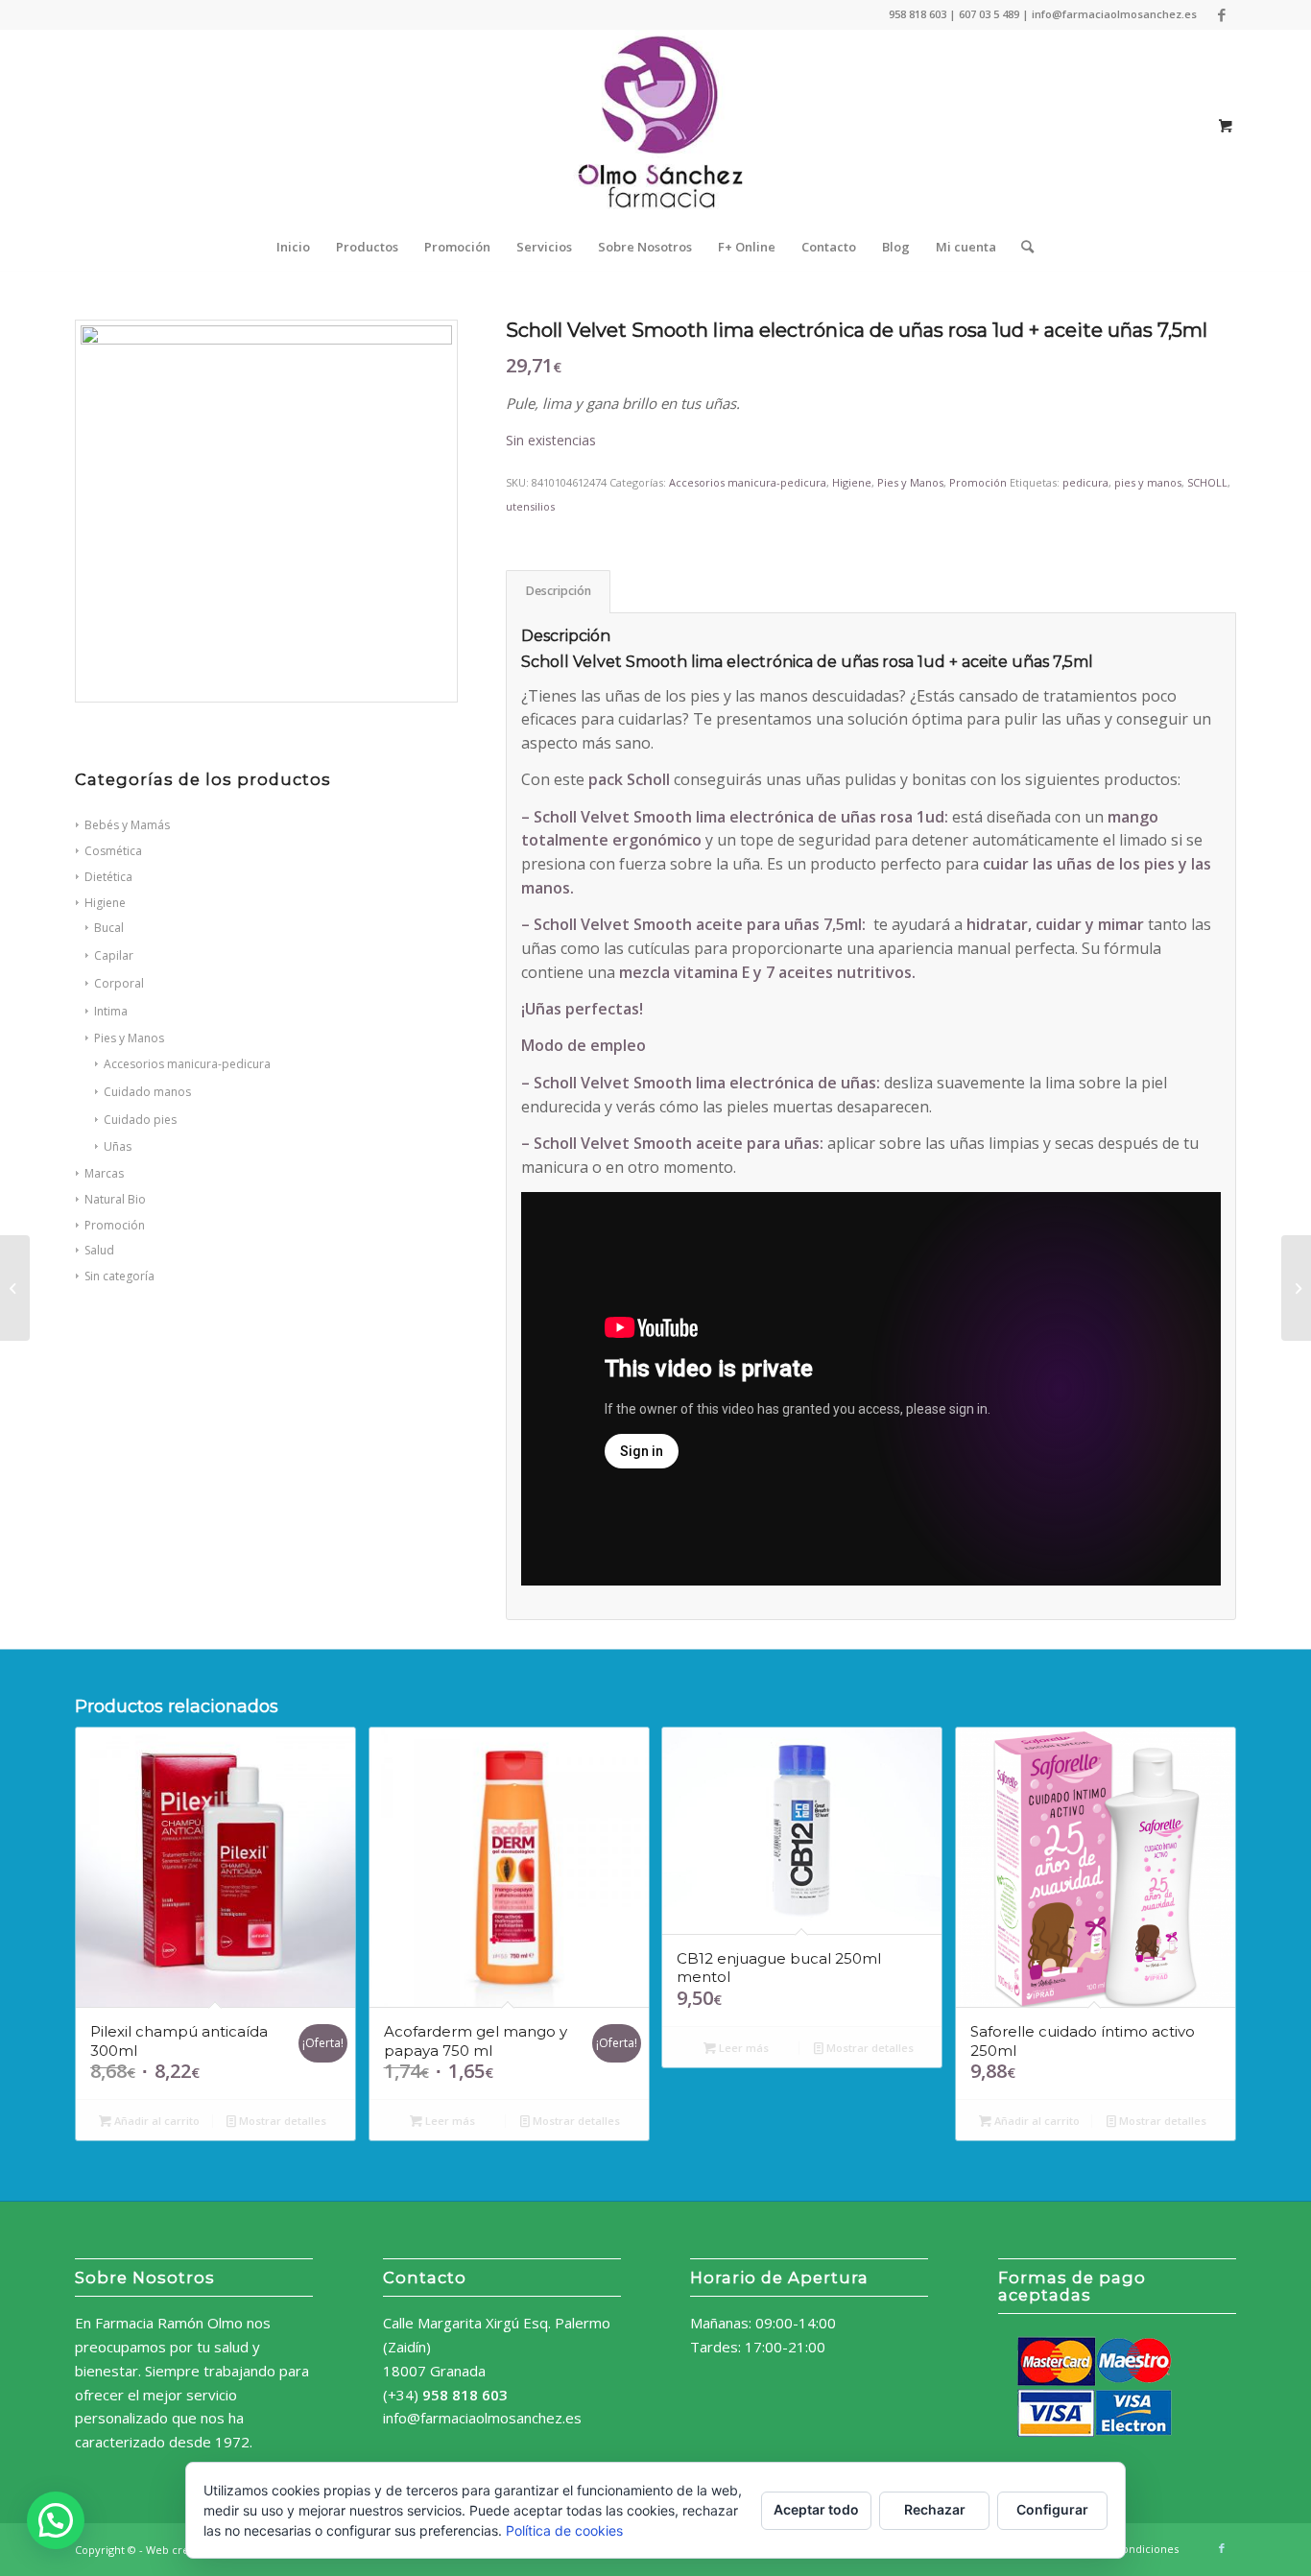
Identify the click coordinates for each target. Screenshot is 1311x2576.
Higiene (852, 482)
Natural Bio (115, 1199)
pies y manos (1148, 482)
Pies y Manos (910, 482)
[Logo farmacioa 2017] (655, 126)
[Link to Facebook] (1222, 14)
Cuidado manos (147, 1092)
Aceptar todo (816, 2509)
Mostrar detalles (281, 2121)
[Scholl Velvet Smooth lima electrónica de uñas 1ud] (1296, 1288)
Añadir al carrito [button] (155, 2121)
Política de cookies (564, 2530)
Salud (99, 1250)
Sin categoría (119, 1276)
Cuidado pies (140, 1120)
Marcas (104, 1173)
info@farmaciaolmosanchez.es (482, 2418)
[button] (56, 2520)
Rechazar (935, 2509)
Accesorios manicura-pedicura (748, 482)
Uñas (118, 1146)
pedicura (1085, 482)
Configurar (1052, 2509)
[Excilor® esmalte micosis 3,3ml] (15, 1288)
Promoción (115, 1225)
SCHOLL (1207, 482)
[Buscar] (1021, 247)
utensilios (530, 506)
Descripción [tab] (559, 591)
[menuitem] (293, 247)
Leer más (449, 2121)
